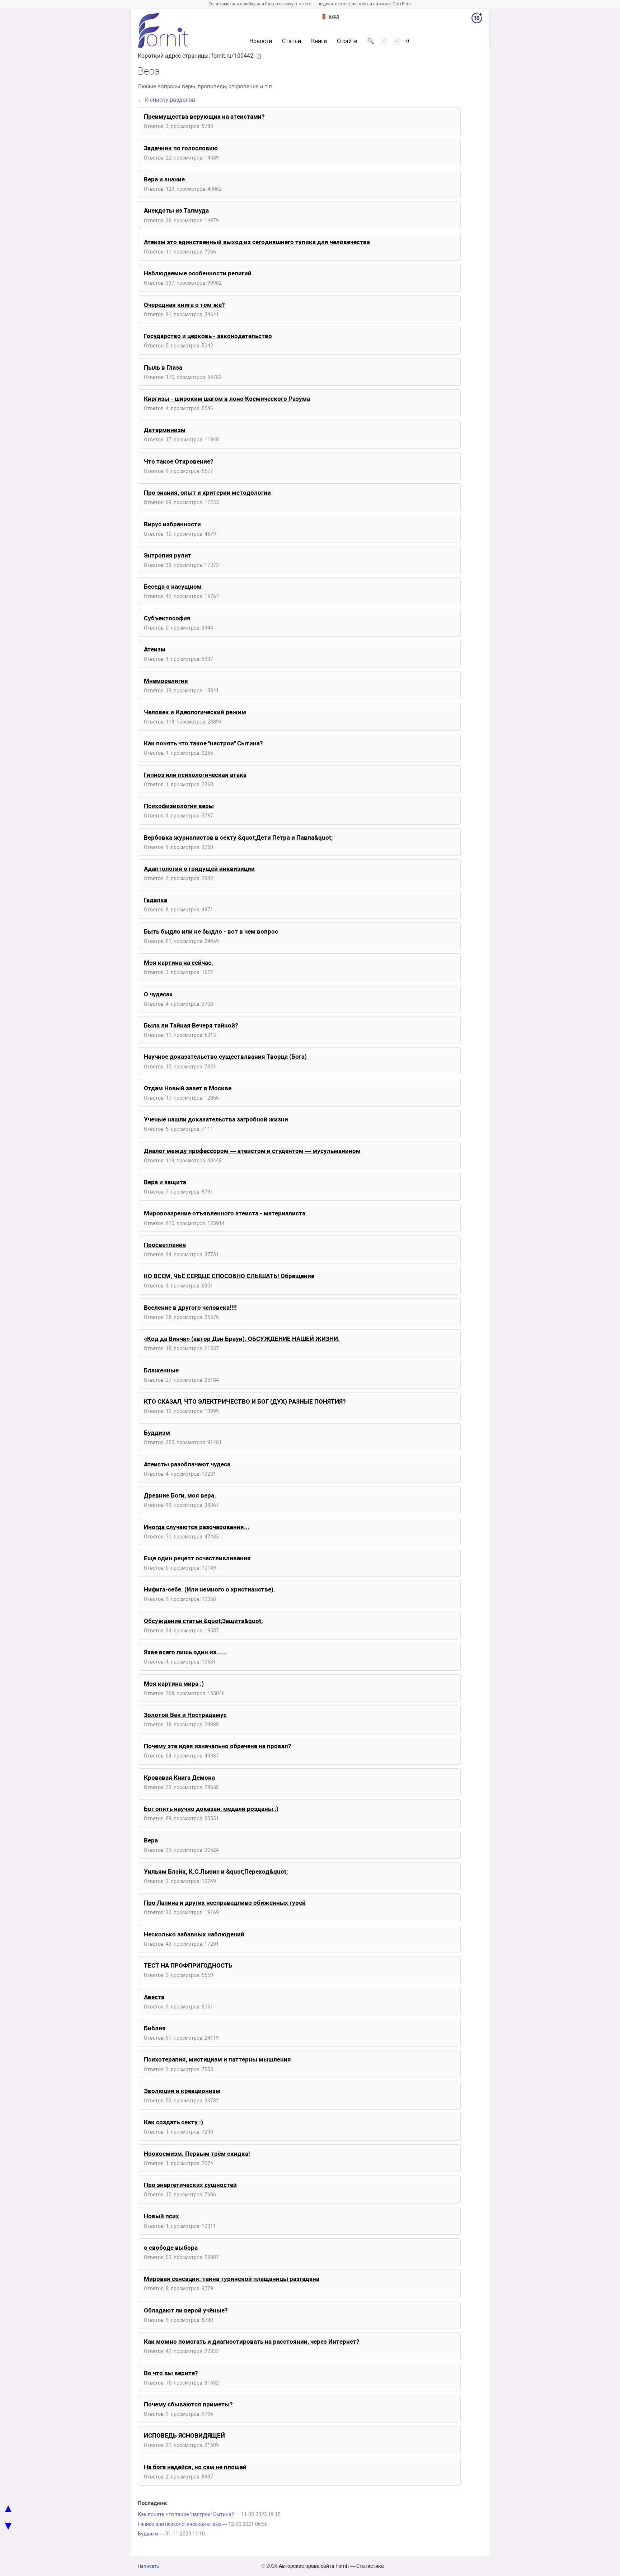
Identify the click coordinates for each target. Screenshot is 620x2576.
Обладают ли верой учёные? (186, 2310)
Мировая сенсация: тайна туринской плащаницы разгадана (232, 2279)
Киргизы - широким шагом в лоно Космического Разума (227, 399)
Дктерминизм (165, 430)
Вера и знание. (165, 179)
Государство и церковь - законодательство (208, 336)
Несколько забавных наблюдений (194, 1934)
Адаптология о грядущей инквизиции (199, 869)
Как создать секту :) (173, 2122)
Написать (148, 2566)
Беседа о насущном (173, 587)
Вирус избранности (172, 524)
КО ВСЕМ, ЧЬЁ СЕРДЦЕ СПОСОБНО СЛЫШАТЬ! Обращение (229, 1276)
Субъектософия (167, 618)
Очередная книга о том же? (184, 305)
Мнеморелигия (166, 681)
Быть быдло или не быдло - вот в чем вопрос (211, 931)
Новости (261, 41)
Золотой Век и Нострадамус (185, 1715)
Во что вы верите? (171, 2373)
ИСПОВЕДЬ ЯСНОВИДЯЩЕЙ (184, 2435)
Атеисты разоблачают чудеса (187, 1464)
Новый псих (161, 2216)
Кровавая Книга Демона (179, 1778)
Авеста (154, 1997)
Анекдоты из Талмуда (176, 210)
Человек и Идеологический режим (195, 712)
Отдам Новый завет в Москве (188, 1088)
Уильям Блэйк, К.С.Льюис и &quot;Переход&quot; (216, 1871)
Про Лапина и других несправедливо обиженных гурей (225, 1903)
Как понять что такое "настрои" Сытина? (203, 743)
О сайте (347, 41)
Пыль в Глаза (163, 367)
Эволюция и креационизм (182, 2091)
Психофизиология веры (179, 806)
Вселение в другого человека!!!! (190, 1308)
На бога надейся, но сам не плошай (195, 2467)
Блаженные (161, 1370)
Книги (319, 41)
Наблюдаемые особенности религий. (199, 273)
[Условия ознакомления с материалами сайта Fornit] (477, 19)
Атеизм (155, 649)
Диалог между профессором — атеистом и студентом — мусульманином (252, 1151)
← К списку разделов (166, 100)
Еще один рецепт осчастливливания (197, 1558)
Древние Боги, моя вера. (180, 1495)
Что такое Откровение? (179, 461)
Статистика (370, 2566)
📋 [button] (259, 56)
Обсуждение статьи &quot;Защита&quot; (203, 1621)
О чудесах (158, 994)
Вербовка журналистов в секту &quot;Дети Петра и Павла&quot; (238, 838)
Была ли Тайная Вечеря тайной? (191, 1025)
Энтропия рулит (168, 555)
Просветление (165, 1245)
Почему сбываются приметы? (188, 2404)
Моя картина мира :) (174, 1684)
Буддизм (157, 1433)
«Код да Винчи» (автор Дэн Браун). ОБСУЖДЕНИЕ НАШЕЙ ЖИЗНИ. (242, 1339)
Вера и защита (165, 1182)
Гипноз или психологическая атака (195, 775)
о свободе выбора (171, 2248)
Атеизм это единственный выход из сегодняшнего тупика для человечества (257, 242)
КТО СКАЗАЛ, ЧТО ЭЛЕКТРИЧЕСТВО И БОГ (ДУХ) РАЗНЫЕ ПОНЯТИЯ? (245, 1401)
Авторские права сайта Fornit (314, 2566)
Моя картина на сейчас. (179, 963)
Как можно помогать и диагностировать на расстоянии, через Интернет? (252, 2342)
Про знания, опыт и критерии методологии (207, 493)
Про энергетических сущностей (190, 2185)
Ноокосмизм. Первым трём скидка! (197, 2154)
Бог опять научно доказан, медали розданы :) (211, 1809)
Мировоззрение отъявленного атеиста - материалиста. (226, 1213)
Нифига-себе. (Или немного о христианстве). (210, 1589)
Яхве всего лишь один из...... (185, 1652)
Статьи (292, 41)
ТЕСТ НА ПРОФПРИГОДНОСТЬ (188, 1965)
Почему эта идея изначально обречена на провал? (217, 1746)
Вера (151, 1840)
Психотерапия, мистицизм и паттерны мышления (217, 2059)
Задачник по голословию (181, 148)
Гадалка (156, 900)
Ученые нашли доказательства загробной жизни (216, 1119)
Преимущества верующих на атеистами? (204, 117)
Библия (155, 2028)
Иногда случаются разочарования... (197, 1527)
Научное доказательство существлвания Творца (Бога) (225, 1057)
